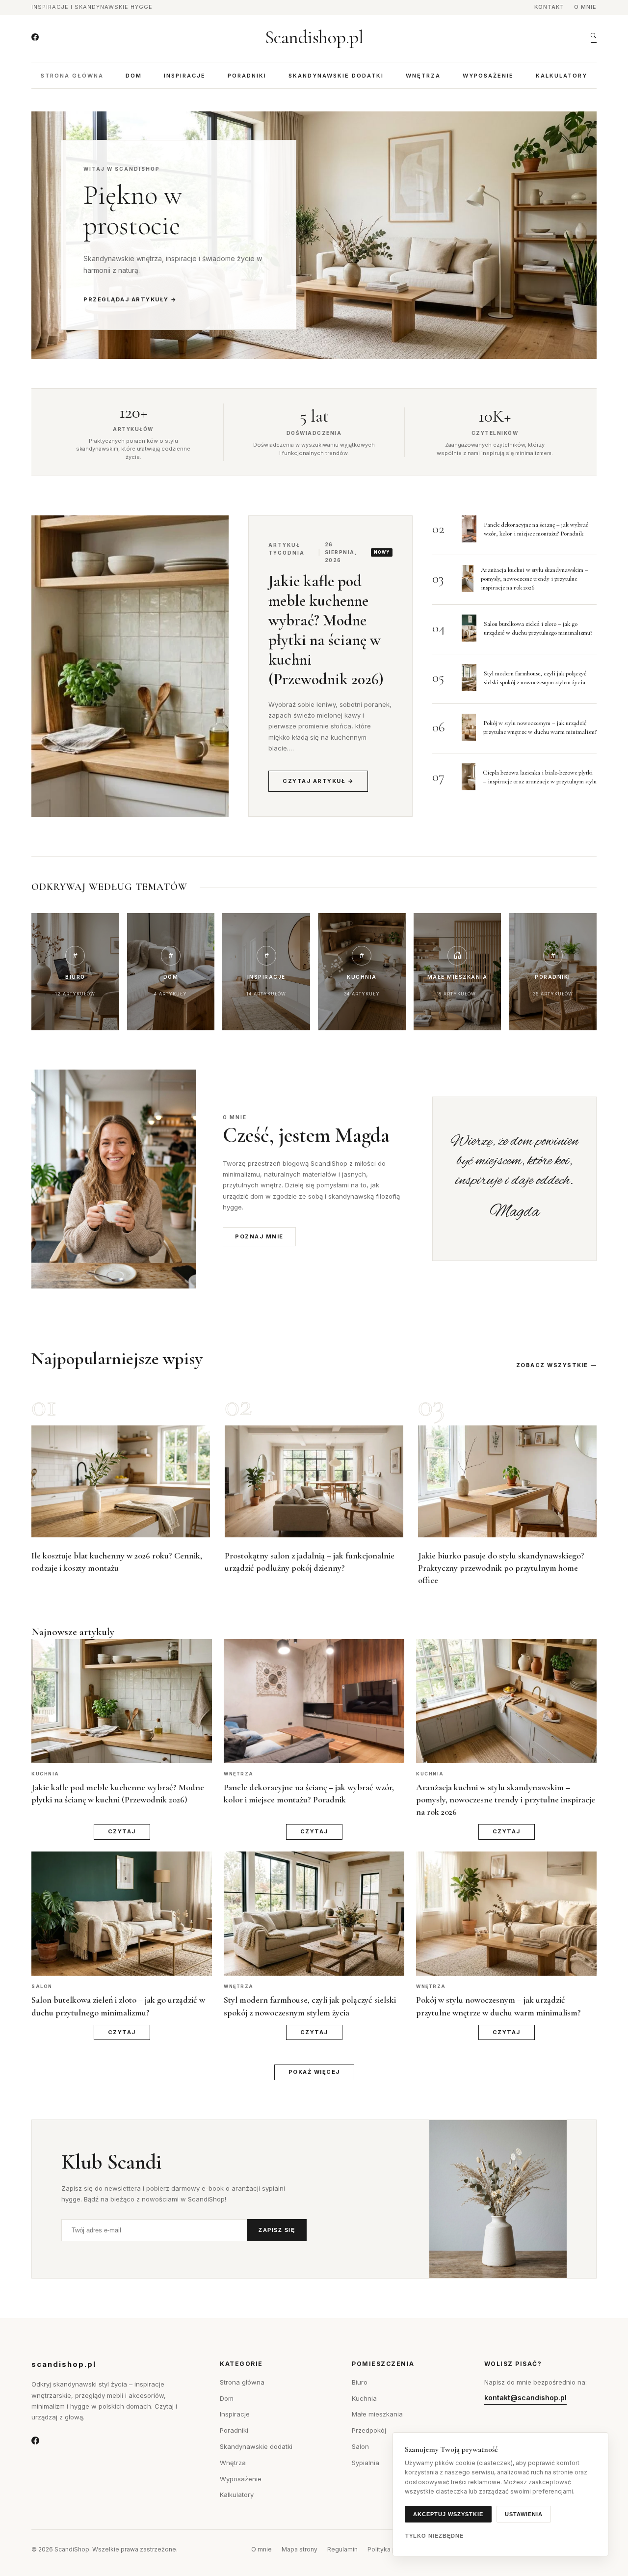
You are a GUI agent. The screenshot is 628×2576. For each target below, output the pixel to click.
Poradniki (247, 76)
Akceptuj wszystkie (448, 2514)
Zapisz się (277, 2230)
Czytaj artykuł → (318, 781)
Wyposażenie (488, 76)
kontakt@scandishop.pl (525, 2398)
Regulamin (342, 2549)
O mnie (585, 7)
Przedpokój (369, 2430)
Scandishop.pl (314, 37)
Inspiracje (185, 76)
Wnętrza (423, 76)
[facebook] (35, 37)
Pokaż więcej (314, 2072)
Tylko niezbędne (434, 2536)
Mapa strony (300, 2549)
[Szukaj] (594, 38)
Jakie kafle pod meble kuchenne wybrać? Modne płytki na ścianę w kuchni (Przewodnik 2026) (326, 630)
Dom (134, 76)
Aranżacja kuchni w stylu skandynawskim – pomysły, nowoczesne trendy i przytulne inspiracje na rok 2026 (535, 579)
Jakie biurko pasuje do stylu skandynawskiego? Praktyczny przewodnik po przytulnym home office (501, 1568)
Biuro (360, 2382)
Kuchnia (364, 2398)
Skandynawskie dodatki (336, 76)
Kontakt (549, 7)
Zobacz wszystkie (552, 1365)
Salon (360, 2446)
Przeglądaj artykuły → (130, 299)
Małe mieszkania (377, 2414)
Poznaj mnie (259, 1236)
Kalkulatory (562, 76)
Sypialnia (366, 2463)
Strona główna (72, 76)
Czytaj (122, 1831)
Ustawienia (524, 2514)
